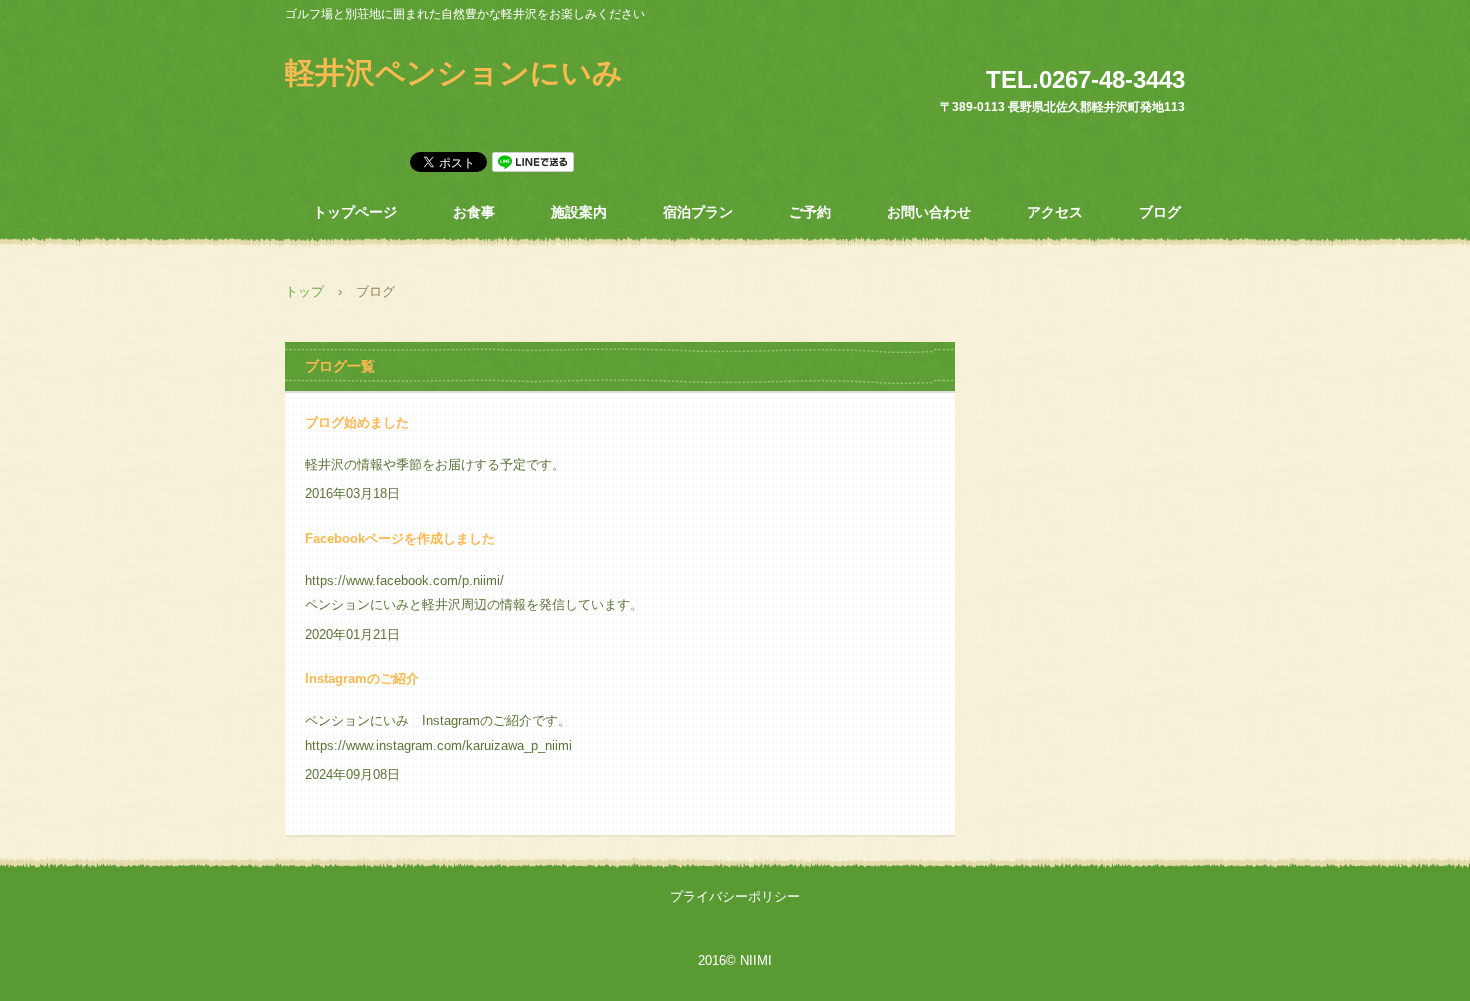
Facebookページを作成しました (400, 538)
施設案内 (579, 212)
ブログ (1160, 212)
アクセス (1055, 212)
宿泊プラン (698, 212)
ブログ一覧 (340, 366)
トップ (304, 291)
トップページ (355, 212)
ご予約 (810, 212)
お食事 (474, 212)
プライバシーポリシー (735, 896)
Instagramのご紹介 (362, 678)
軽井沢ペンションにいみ (454, 72)
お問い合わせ (929, 212)
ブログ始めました (357, 422)
